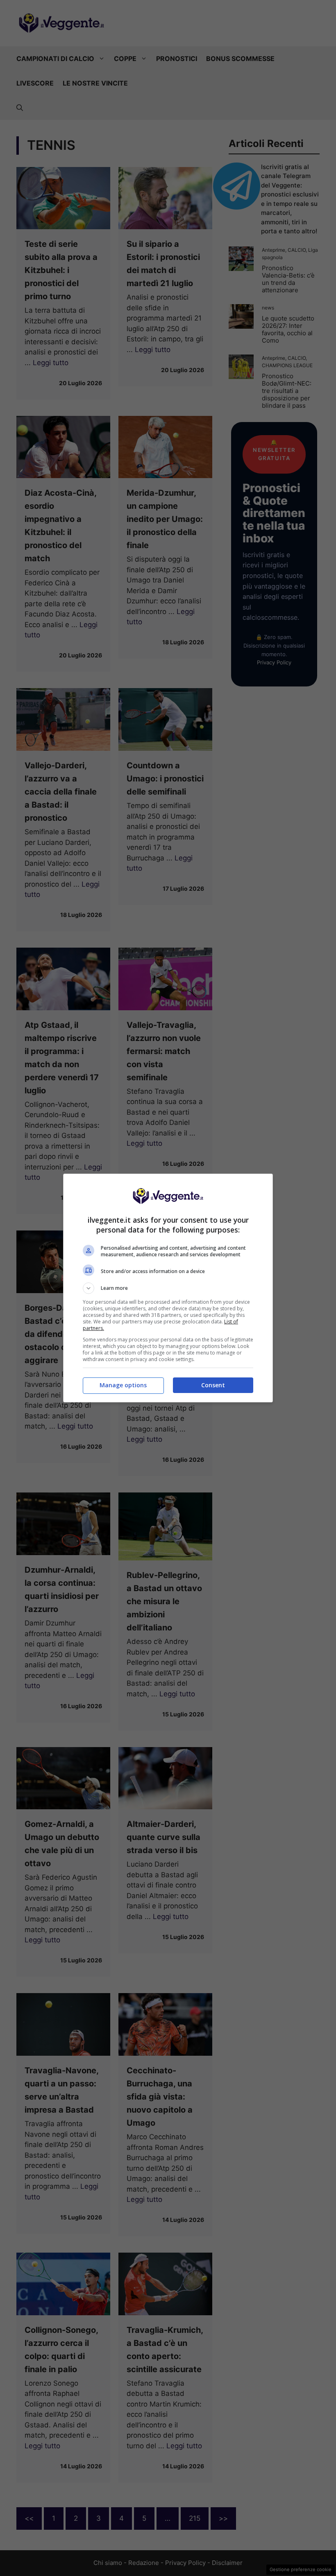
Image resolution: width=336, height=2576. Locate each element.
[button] (168, 1288)
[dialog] (168, 1288)
